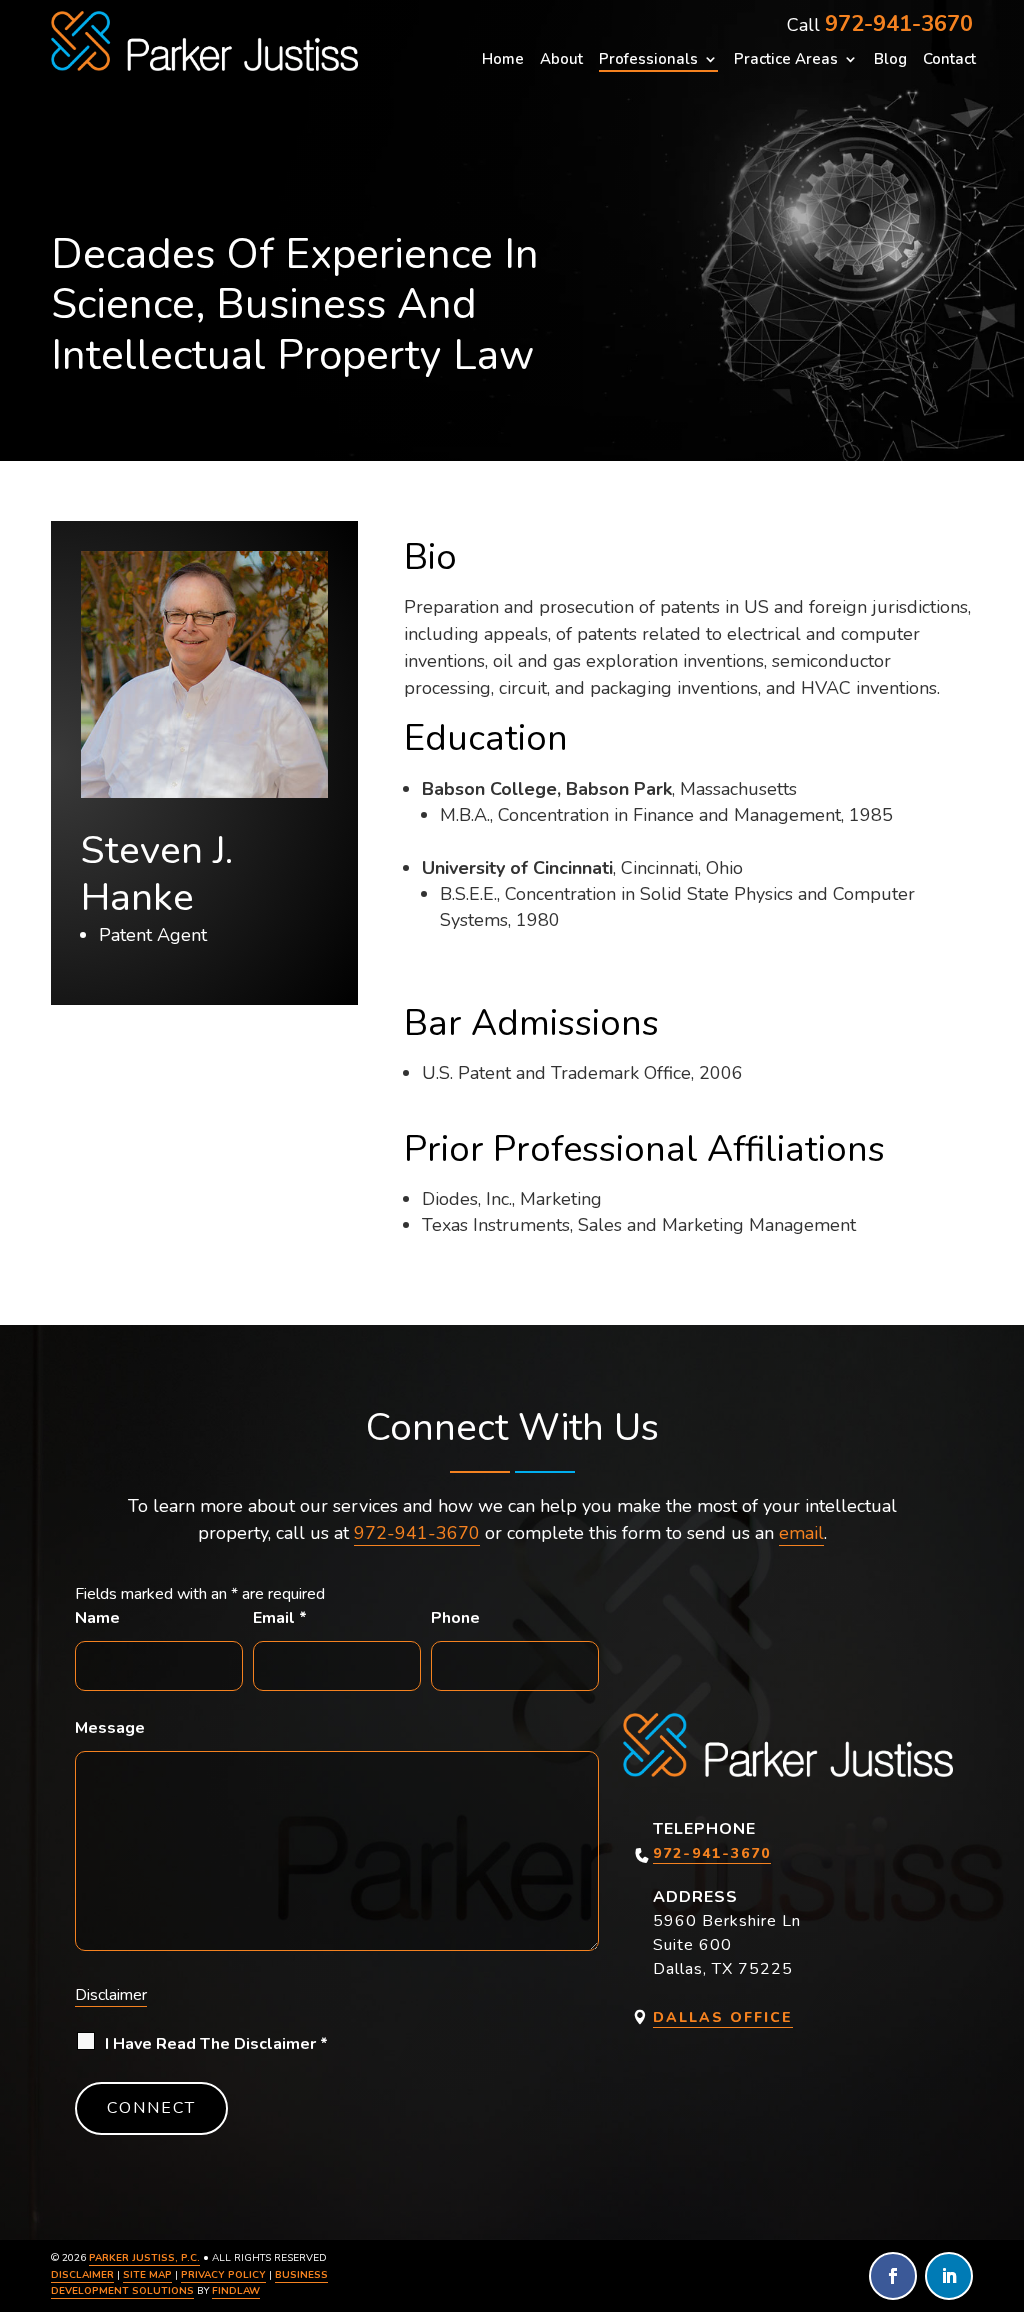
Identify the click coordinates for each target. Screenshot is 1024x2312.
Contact (949, 60)
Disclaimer (111, 1995)
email (801, 1533)
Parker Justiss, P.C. (144, 2258)
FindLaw (236, 2291)
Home (503, 60)
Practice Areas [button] (786, 60)
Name (97, 1618)
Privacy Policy (223, 2275)
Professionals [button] (648, 60)
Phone (455, 1618)
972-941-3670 (899, 24)
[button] (1004, 2167)
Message (110, 1728)
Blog (890, 60)
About (561, 60)
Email (280, 1618)
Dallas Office (723, 2017)
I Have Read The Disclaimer (216, 2044)
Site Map (147, 2275)
